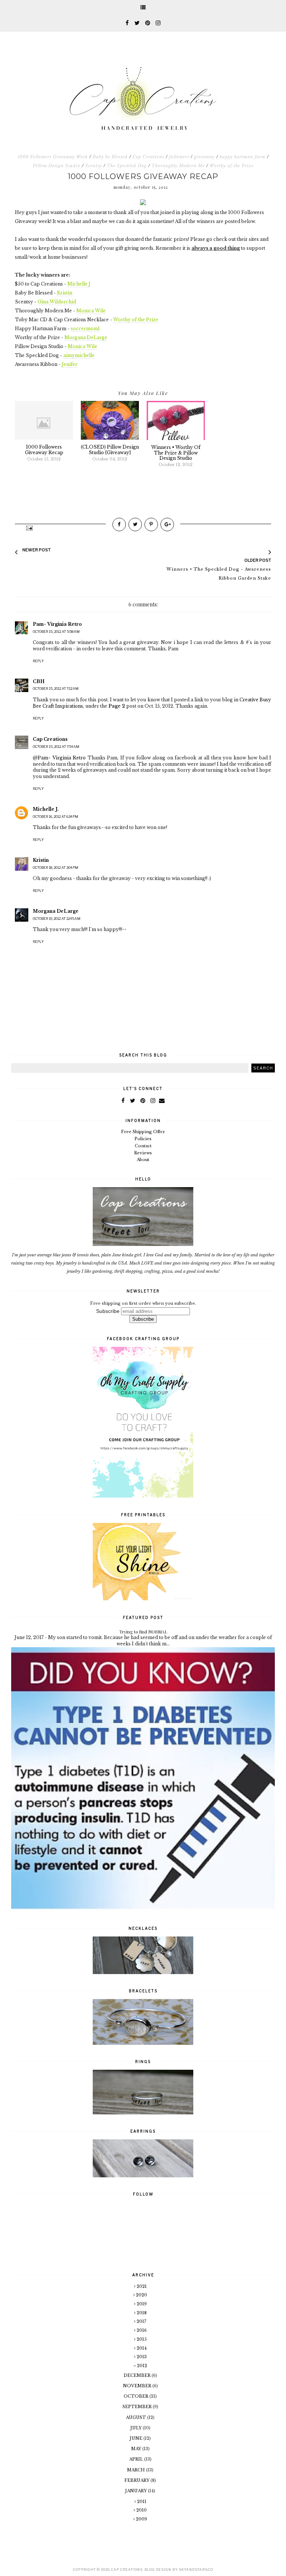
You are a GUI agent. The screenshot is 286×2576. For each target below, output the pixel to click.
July (136, 2428)
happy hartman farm (243, 157)
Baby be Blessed (110, 157)
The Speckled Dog (127, 166)
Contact (143, 1146)
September (138, 2407)
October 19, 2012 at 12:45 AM (57, 919)
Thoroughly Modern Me (178, 166)
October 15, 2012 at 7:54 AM (56, 747)
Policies (143, 1139)
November (138, 2386)
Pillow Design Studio (57, 166)
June (136, 2438)
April (137, 2459)
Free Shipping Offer (143, 1132)
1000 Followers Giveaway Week (53, 157)
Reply (38, 661)
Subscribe (108, 1311)
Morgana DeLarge (56, 911)
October (136, 2396)
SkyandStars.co (196, 2569)
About (143, 1160)
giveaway (204, 157)
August (136, 2417)
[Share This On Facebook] (119, 525)
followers (179, 157)
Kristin (41, 860)
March (136, 2470)
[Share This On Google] (167, 525)
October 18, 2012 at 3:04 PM (55, 868)
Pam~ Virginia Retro (57, 624)
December (138, 2375)
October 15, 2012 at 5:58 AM (56, 632)
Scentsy (94, 166)
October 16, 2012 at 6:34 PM (55, 817)
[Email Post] (29, 528)
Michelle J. (46, 809)
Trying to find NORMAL (143, 1632)
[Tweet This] (135, 525)
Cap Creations (148, 157)
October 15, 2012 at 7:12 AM (56, 688)
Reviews (143, 1153)
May (137, 2449)
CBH (39, 681)
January (136, 2491)
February (137, 2480)
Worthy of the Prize (232, 166)
